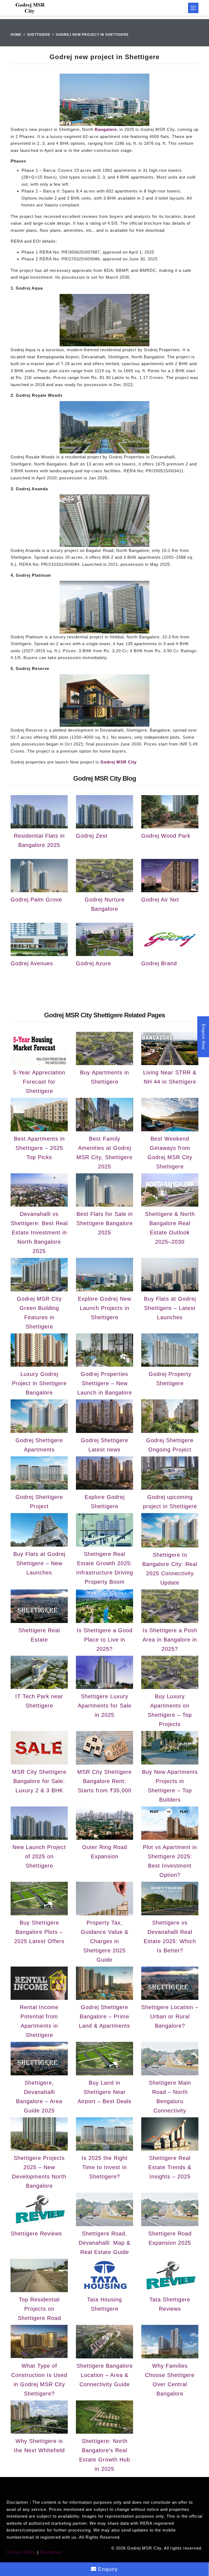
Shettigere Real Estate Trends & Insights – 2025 (170, 2167)
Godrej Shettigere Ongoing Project (170, 1445)
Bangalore (106, 129)
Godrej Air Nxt (160, 900)
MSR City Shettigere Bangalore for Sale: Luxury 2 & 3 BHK (39, 1781)
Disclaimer (51, 2552)
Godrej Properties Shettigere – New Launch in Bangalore (105, 1383)
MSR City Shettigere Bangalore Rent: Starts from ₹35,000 (104, 1781)
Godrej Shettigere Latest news (104, 1445)
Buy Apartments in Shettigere (104, 1077)
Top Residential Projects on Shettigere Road (39, 2309)
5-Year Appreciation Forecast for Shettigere (39, 1082)
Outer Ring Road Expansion (105, 1852)
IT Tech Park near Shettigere (39, 1701)
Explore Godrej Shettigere (105, 1502)
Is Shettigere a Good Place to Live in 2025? (105, 1640)
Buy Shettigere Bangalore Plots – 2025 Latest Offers (39, 1932)
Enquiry (107, 2569)
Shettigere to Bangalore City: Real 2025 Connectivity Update (170, 1569)
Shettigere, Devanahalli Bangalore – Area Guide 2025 (39, 2097)
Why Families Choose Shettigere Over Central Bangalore (170, 2380)
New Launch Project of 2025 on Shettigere (39, 1856)
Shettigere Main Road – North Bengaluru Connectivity (170, 2097)
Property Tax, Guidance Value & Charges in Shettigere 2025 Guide (105, 1941)
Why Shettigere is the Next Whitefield (39, 2446)
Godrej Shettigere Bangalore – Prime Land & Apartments (104, 2016)
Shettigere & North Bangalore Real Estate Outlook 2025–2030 (170, 1228)
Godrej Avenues (32, 963)
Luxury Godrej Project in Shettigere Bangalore (39, 1383)
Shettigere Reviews (36, 2234)
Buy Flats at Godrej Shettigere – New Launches (39, 1563)
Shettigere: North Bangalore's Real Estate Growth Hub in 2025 (105, 2455)
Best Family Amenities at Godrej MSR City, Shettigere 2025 (104, 1153)
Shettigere (39, 35)
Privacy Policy (21, 2552)
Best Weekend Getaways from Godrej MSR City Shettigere (170, 1153)
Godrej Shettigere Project (39, 1502)
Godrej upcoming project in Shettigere (170, 1502)
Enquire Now (204, 1037)
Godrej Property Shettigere (170, 1379)
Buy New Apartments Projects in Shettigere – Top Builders (170, 1786)
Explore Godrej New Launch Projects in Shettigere (104, 1308)
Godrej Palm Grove (36, 900)
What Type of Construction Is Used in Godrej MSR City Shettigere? (39, 2380)
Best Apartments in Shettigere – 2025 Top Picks (39, 1148)
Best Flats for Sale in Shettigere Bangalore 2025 (105, 1223)
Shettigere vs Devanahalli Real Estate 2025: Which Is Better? (170, 1937)
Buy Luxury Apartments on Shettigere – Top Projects (170, 1710)
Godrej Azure (93, 963)
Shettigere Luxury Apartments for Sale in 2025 (105, 1706)
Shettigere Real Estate (39, 1635)
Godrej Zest (92, 836)
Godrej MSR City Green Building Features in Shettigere (39, 1313)
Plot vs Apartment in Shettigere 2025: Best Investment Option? (170, 1861)
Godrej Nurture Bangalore (105, 904)
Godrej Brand (159, 963)
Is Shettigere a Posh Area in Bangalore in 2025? (170, 1640)
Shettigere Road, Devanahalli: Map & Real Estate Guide (104, 2243)
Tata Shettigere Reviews (170, 2304)
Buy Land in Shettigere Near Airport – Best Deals (104, 2092)
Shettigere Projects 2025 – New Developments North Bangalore (39, 2172)
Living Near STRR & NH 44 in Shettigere (170, 1077)
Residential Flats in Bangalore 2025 (39, 840)
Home (16, 35)
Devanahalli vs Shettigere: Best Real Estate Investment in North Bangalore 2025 (39, 1233)
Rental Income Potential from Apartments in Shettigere (39, 2021)
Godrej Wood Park (166, 836)
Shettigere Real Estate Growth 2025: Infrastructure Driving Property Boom (105, 1568)
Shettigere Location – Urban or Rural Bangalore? (170, 2016)
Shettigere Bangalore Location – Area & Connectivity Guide (105, 2375)
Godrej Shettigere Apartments (39, 1445)
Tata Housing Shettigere (104, 2304)
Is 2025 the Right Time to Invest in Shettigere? (105, 2167)
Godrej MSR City (119, 762)
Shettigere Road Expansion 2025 (170, 2238)
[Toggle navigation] (193, 8)
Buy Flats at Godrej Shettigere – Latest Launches (170, 1308)
